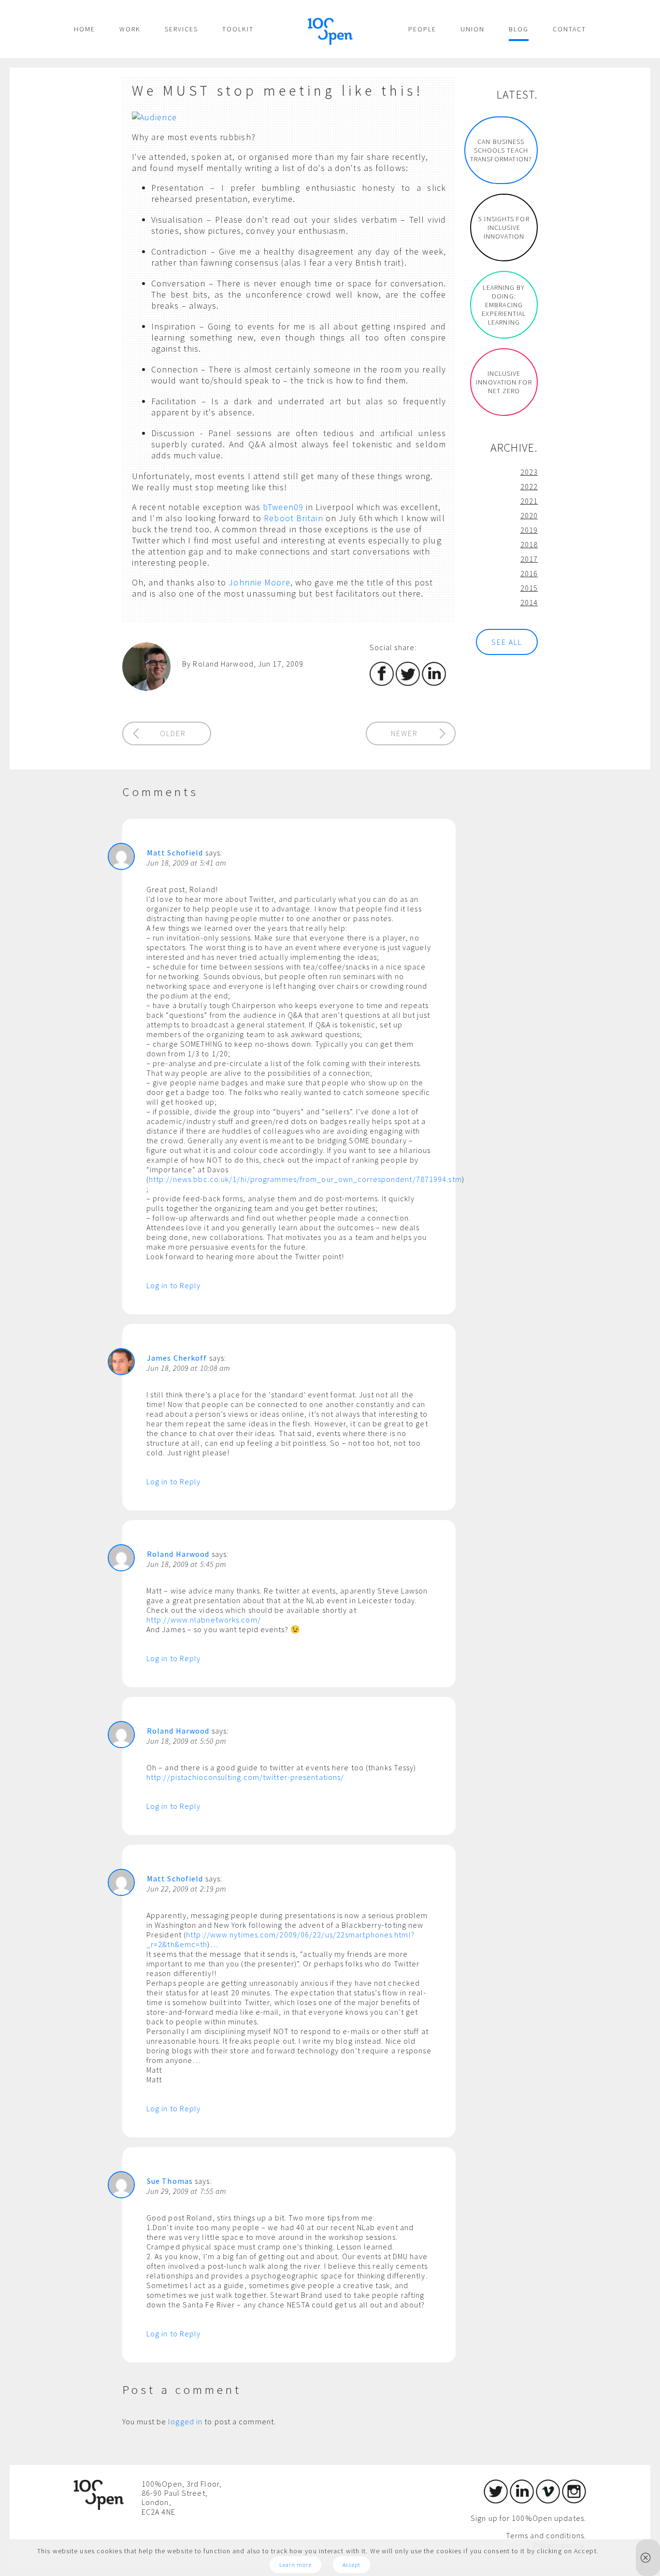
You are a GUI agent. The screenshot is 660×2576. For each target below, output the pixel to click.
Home (85, 29)
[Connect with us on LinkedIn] (522, 2501)
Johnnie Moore (259, 582)
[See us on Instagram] (574, 2501)
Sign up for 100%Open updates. (528, 2518)
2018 (529, 544)
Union (473, 29)
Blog (519, 29)
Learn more (295, 2565)
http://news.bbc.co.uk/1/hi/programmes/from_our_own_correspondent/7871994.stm (305, 1179)
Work (130, 29)
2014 (529, 602)
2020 (529, 515)
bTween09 (283, 507)
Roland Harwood (178, 1554)
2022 (529, 486)
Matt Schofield (175, 853)
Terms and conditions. (546, 2535)
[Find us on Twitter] (496, 2501)
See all (507, 642)
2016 (529, 573)
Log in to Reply (174, 1285)
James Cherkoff (177, 1358)
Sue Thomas (170, 2181)
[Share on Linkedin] (434, 683)
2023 (529, 472)
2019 (529, 530)
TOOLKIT (238, 29)
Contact (569, 29)
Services (181, 29)
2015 (529, 588)
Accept (352, 2565)
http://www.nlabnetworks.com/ (204, 1620)
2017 (529, 559)
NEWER (404, 733)
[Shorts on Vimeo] (548, 2501)
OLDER (173, 733)
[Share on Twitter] (408, 683)
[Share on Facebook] (382, 683)
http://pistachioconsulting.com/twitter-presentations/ (245, 1777)
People (422, 29)
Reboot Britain (293, 518)
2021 (529, 501)
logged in (185, 2421)
